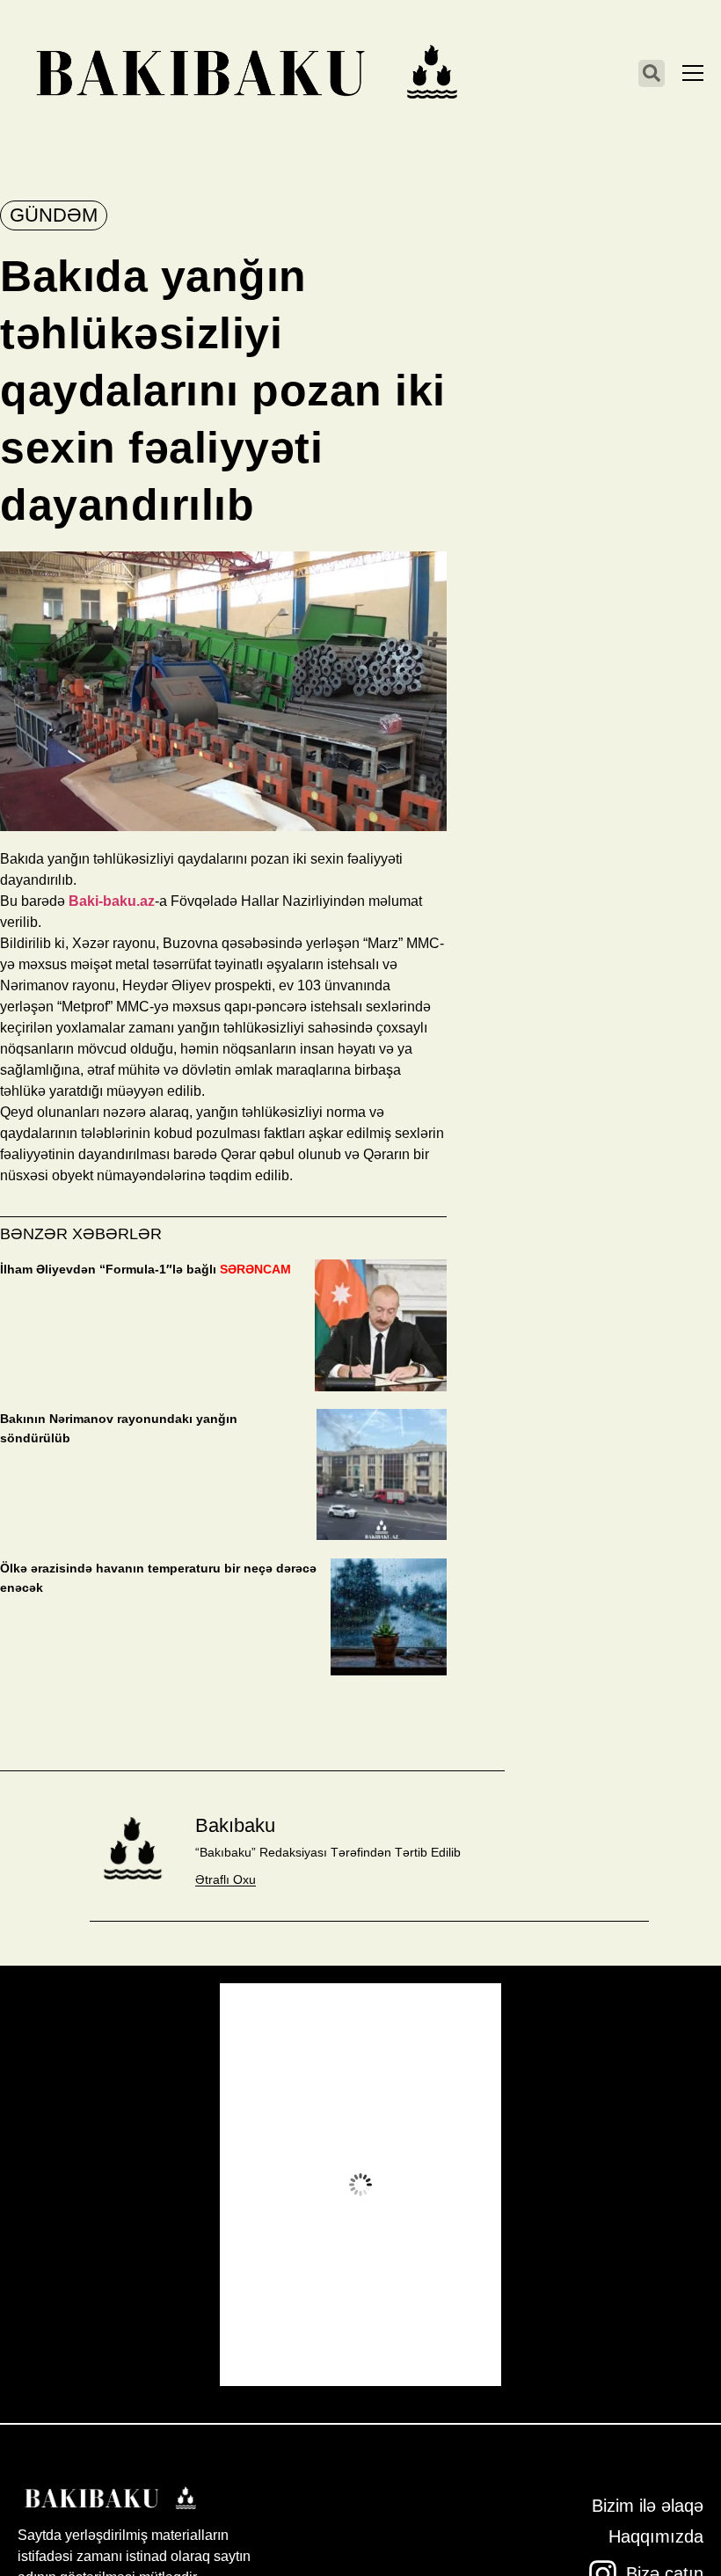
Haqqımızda (656, 2536)
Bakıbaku (235, 1825)
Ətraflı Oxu (226, 1879)
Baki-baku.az (112, 901)
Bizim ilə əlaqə (648, 2506)
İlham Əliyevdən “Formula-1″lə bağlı (146, 1269)
